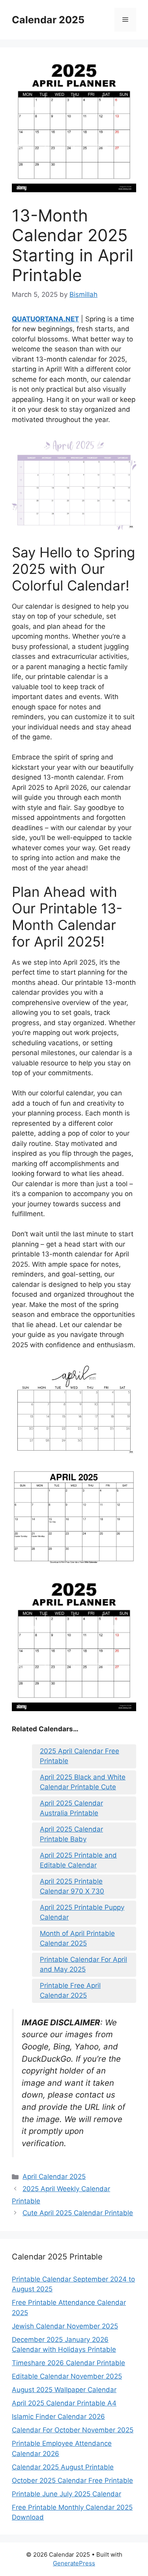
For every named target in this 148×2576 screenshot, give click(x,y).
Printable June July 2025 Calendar (67, 2494)
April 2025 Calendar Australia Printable (71, 1808)
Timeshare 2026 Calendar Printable (68, 2363)
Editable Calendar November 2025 (67, 2376)
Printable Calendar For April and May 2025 (83, 1965)
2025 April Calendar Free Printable (80, 1756)
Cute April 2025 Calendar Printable (78, 2213)
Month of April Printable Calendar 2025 (77, 1939)
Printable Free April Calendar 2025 (70, 1991)
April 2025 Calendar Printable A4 (64, 2403)
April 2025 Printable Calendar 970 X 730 (72, 1886)
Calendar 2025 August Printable (63, 2467)
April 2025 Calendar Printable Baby (71, 1834)
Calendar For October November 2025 (73, 2430)
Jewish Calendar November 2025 (65, 2326)
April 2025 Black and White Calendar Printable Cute (83, 1782)
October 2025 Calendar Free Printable (72, 2480)
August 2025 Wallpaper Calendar (64, 2390)
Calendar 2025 (48, 20)
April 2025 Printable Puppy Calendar (82, 1912)
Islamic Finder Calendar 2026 (58, 2417)
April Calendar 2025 (54, 2177)
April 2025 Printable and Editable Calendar (78, 1860)
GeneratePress (74, 2563)
